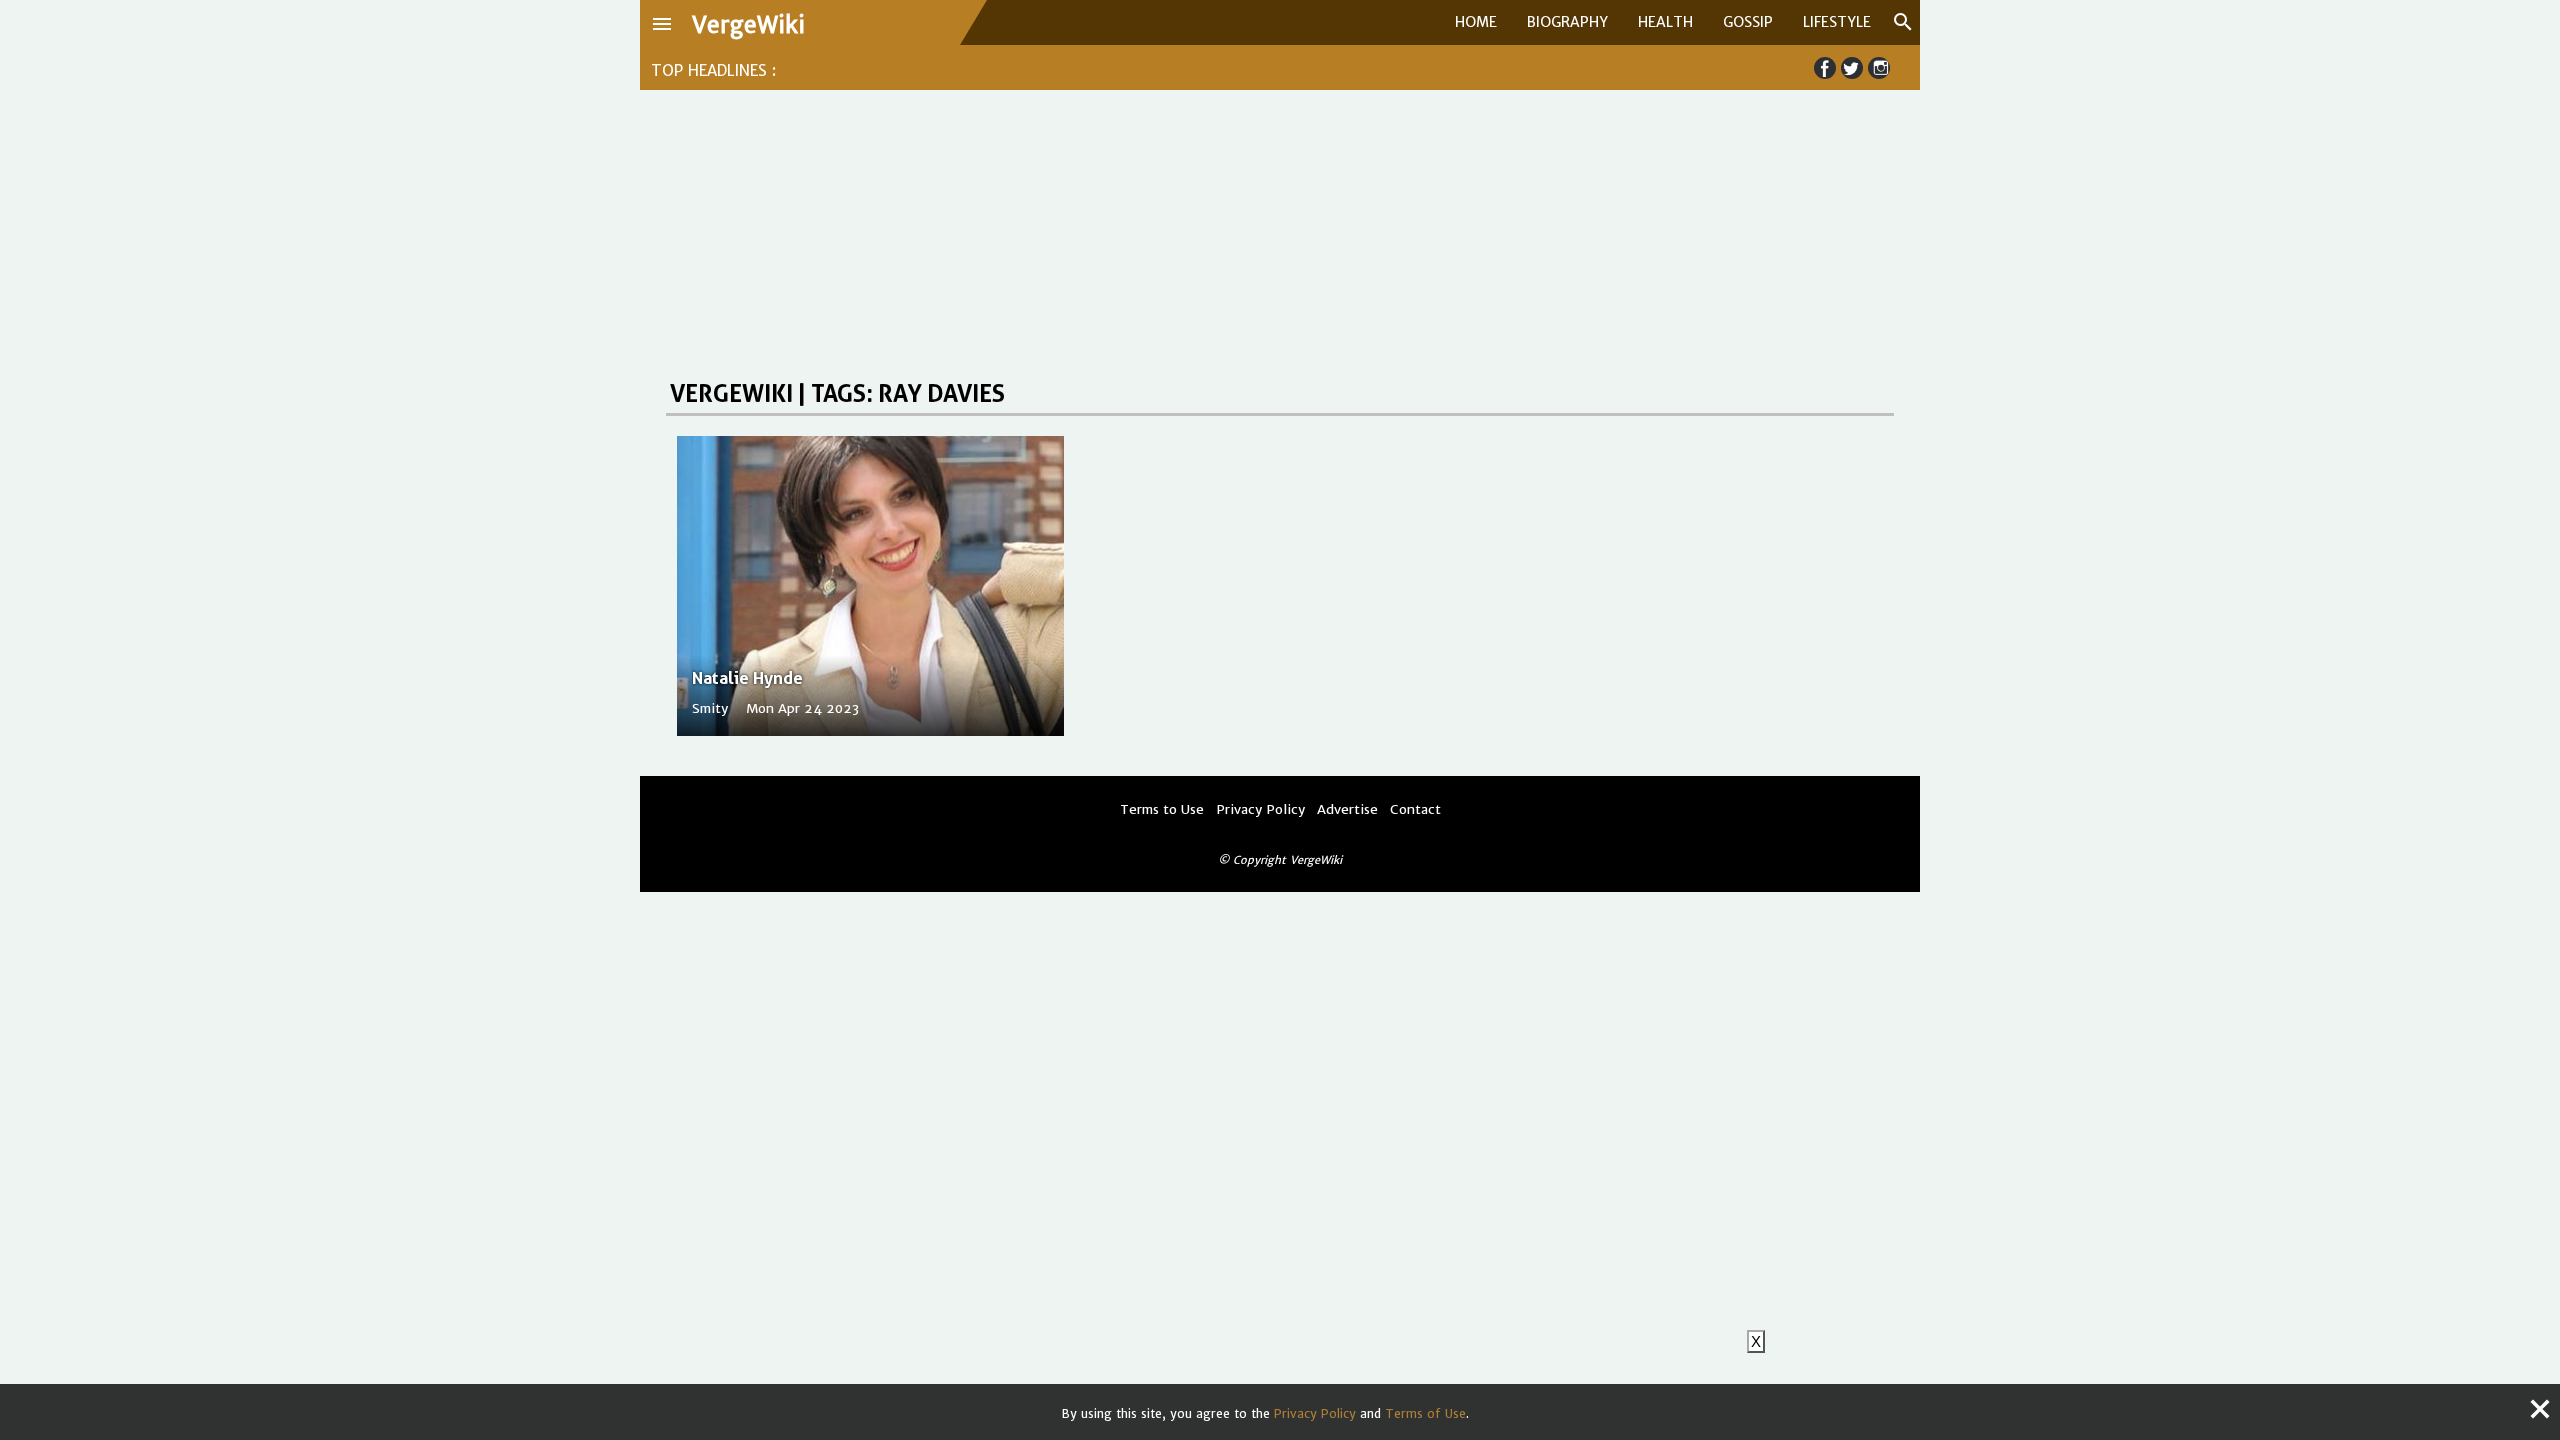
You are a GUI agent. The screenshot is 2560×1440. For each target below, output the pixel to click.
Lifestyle (1837, 22)
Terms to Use (1162, 809)
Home (1476, 22)
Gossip (1748, 22)
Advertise (1347, 809)
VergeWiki (748, 25)
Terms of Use (1425, 1413)
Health (1665, 22)
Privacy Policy (1315, 1413)
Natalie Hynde (747, 678)
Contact (1415, 809)
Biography (1567, 22)
